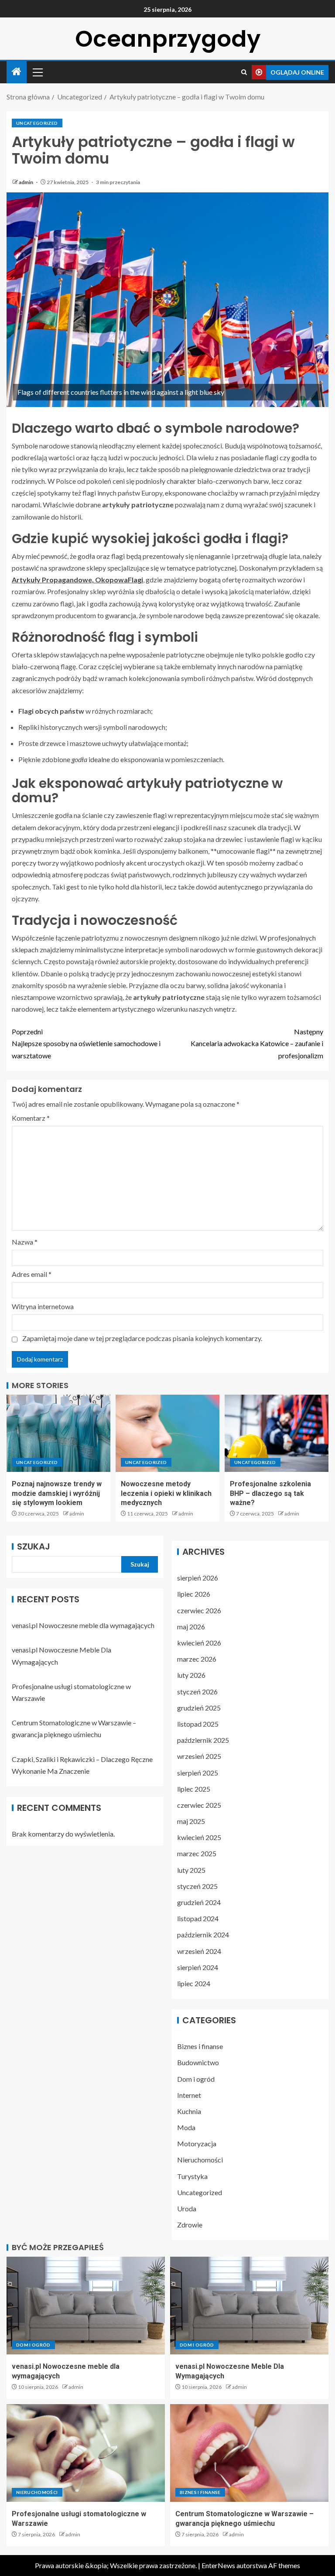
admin (26, 182)
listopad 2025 (198, 1724)
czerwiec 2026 (199, 1610)
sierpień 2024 (198, 1967)
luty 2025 (191, 1870)
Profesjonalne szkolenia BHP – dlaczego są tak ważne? (270, 1493)
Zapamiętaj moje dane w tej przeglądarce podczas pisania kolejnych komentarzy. (142, 1338)
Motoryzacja (197, 2143)
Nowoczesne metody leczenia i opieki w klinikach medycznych (166, 1493)
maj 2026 (191, 1627)
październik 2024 (203, 1935)
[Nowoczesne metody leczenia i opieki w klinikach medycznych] (167, 1433)
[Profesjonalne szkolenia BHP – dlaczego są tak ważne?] (277, 1433)
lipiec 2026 (194, 1594)
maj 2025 (191, 1821)
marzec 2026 (197, 1659)
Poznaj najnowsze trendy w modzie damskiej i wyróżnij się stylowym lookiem (57, 1493)
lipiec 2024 (194, 1983)
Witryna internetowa (43, 1306)
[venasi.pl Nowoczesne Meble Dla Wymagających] (249, 2306)
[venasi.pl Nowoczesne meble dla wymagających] (86, 2306)
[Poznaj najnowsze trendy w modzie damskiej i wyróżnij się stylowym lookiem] (58, 1433)
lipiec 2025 (194, 1789)
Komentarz (31, 1118)
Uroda (187, 2208)
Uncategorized (37, 123)
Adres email (32, 1274)
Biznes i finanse (200, 2046)
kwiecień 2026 (199, 1643)
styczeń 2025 (197, 1886)
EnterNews (218, 2565)
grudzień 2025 (199, 1708)
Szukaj (34, 1546)
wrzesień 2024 (199, 1951)
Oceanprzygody (168, 39)
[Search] (244, 72)
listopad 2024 (198, 1918)
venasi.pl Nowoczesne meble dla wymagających (83, 1625)
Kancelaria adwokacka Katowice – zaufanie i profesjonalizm (257, 1043)
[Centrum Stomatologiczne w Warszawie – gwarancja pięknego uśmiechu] (249, 2453)
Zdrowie (190, 2225)
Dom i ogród (196, 2079)
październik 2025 (203, 1740)
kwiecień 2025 (199, 1837)
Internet (189, 2095)
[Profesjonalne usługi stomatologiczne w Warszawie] (86, 2453)
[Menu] (37, 72)
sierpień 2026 (198, 1578)
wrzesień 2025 (199, 1756)
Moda (186, 2127)
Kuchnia (189, 2111)
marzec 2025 (197, 1853)
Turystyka (192, 2176)
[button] (37, 72)
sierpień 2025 (198, 1773)
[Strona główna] (17, 72)
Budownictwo (198, 2062)
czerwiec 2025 (199, 1805)
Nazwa (25, 1242)
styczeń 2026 (197, 1692)
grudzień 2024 (199, 1902)
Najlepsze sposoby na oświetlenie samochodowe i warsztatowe (86, 1043)
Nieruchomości (200, 2160)
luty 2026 (191, 1675)
